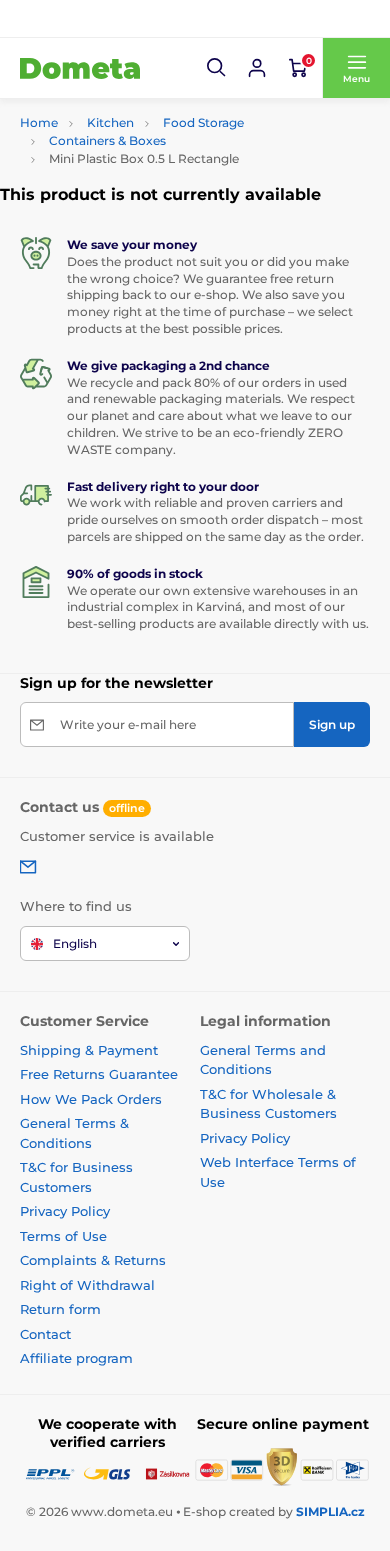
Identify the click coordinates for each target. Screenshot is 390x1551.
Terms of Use (63, 1236)
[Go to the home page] (80, 68)
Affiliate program (76, 1358)
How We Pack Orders (91, 1099)
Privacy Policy (65, 1211)
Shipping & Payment (89, 1050)
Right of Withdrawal (87, 1285)
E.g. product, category (139, 111)
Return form (60, 1309)
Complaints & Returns (93, 1260)
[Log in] (257, 68)
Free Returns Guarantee (99, 1074)
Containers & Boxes (107, 140)
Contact (45, 1334)
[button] (217, 68)
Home (39, 122)
